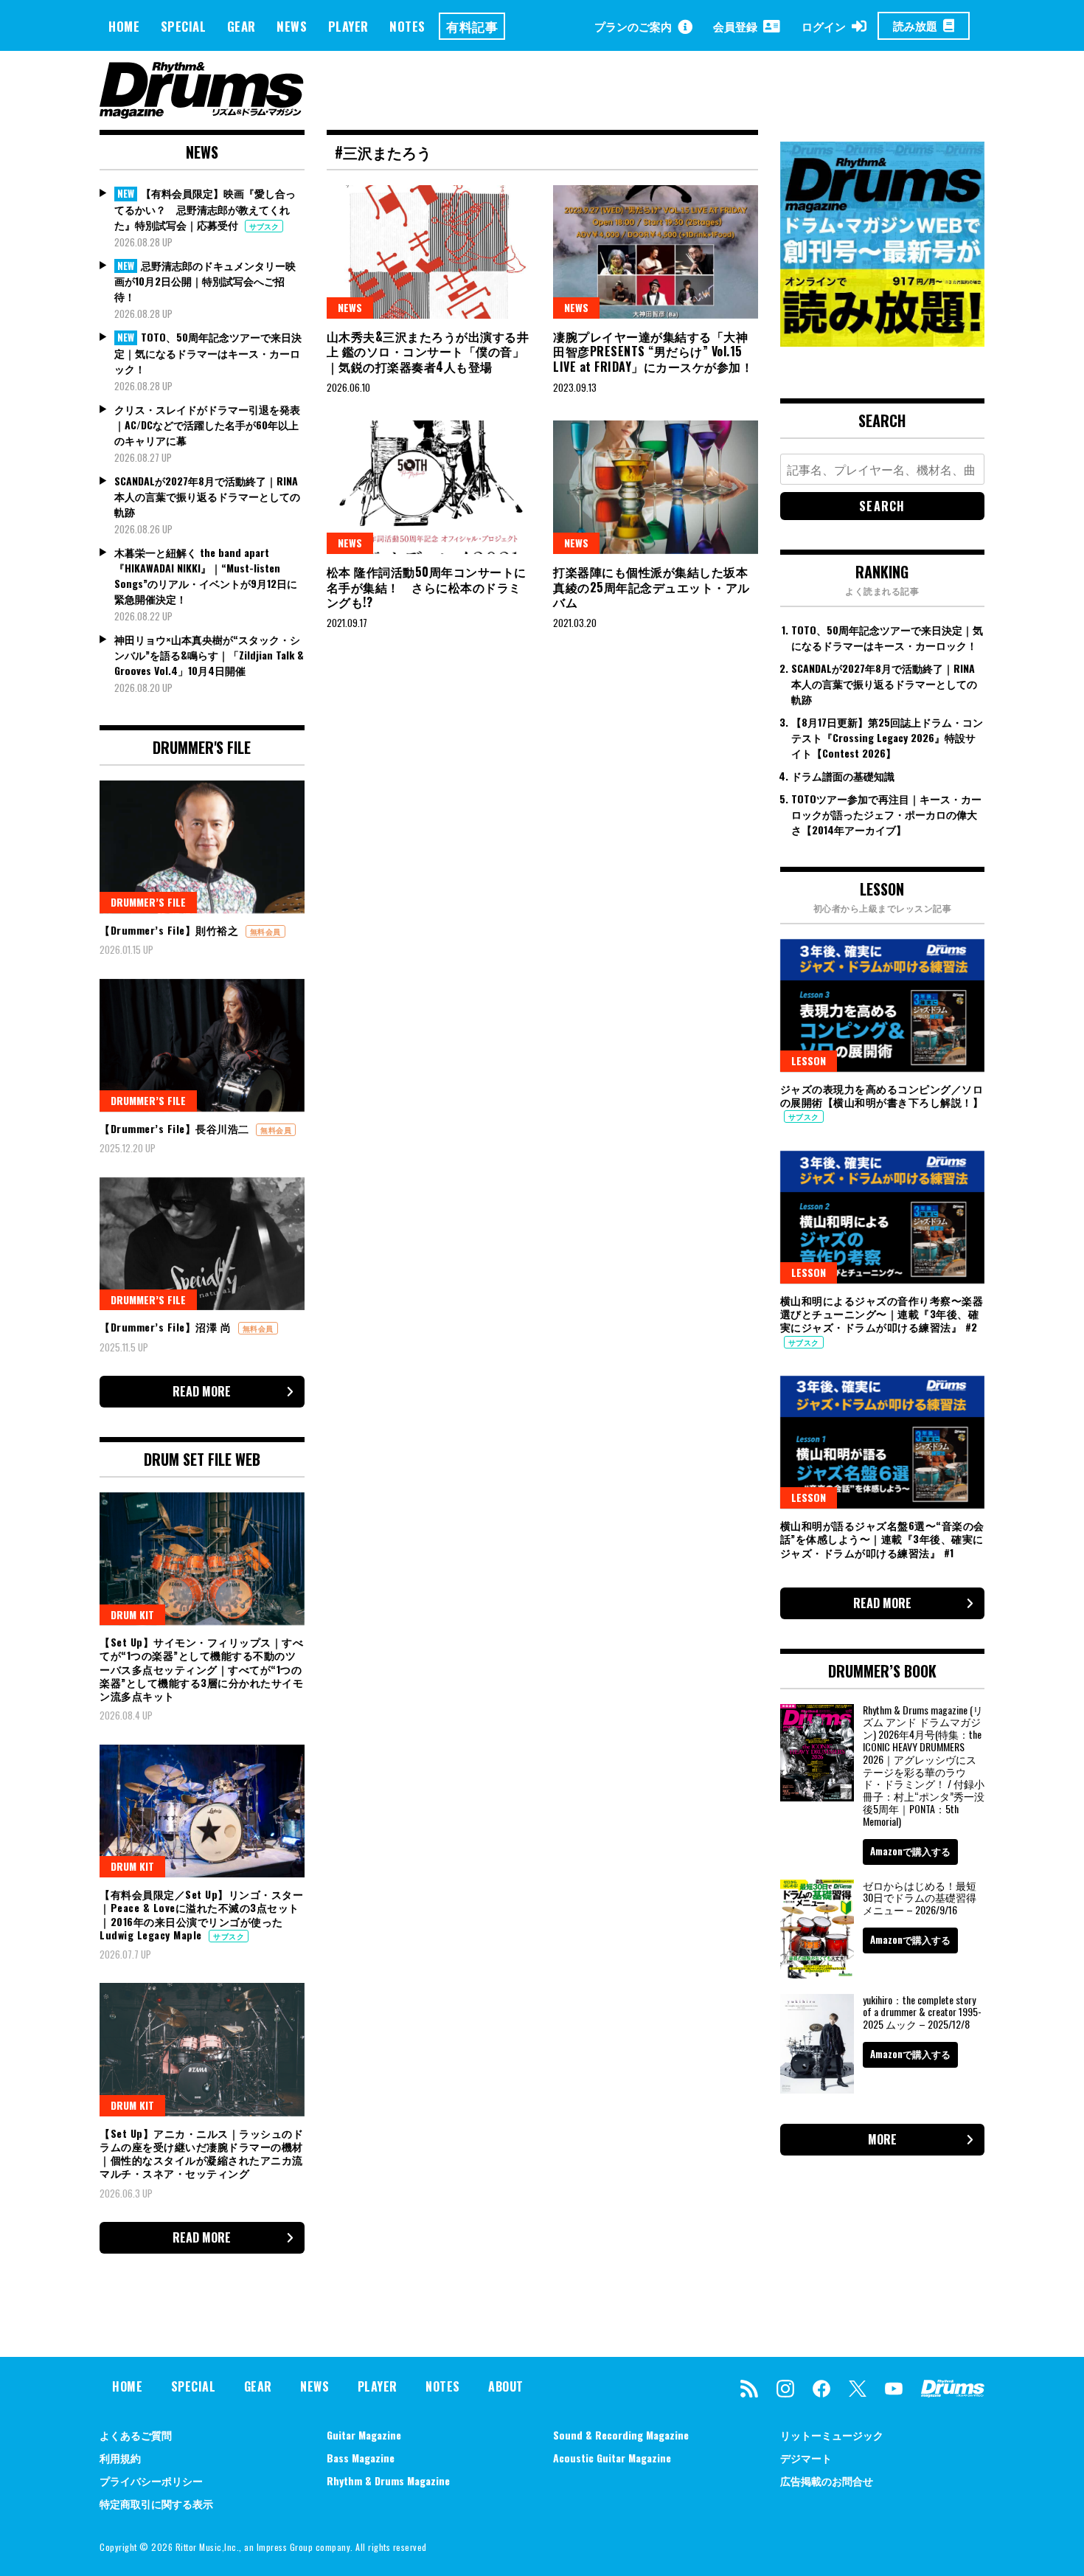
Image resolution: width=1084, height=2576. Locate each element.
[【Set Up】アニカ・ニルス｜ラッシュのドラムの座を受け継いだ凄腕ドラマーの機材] (202, 2049)
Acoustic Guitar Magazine (612, 2458)
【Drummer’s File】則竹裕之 (171, 930)
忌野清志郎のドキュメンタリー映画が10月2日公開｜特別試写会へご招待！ (205, 281)
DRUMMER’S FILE (148, 902)
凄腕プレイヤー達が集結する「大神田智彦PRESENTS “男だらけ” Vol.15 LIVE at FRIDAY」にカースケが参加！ (653, 352)
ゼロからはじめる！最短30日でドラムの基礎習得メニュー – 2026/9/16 (920, 1898)
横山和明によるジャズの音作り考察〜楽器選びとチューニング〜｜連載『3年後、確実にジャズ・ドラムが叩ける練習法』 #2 (882, 1313)
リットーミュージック (832, 2435)
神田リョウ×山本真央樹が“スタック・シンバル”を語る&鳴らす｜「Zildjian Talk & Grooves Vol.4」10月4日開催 (209, 655)
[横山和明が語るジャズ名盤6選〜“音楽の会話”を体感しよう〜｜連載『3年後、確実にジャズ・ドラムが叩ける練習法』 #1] (883, 1442)
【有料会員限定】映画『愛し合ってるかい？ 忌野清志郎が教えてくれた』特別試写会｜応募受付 (205, 209)
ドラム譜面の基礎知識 (843, 776)
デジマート (806, 2458)
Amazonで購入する (910, 1851)
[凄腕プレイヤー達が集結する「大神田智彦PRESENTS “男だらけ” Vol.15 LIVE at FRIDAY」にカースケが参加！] (656, 252)
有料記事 (472, 26)
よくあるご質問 (136, 2435)
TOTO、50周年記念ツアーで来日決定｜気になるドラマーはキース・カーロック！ (208, 353)
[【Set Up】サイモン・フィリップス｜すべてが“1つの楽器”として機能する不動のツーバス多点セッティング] (202, 1559)
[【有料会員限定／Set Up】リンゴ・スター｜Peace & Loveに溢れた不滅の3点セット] (202, 1811)
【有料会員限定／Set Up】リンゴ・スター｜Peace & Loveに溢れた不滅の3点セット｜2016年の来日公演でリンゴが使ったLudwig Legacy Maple (201, 1914)
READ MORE (202, 1391)
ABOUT (506, 2386)
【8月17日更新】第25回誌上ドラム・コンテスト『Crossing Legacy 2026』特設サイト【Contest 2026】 (887, 737)
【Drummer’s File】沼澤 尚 (167, 1327)
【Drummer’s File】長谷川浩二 (176, 1128)
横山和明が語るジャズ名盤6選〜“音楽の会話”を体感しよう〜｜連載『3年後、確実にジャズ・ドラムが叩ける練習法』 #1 (882, 1538)
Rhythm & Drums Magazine (388, 2480)
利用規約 (120, 2458)
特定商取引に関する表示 (156, 2503)
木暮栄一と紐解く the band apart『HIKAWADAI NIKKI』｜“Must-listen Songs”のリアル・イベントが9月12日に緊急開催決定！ (206, 575)
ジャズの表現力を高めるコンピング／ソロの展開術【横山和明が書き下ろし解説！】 (882, 1095)
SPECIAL (184, 26)
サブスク (264, 226)
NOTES (407, 26)
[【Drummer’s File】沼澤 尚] (202, 1244)
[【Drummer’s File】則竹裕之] (202, 847)
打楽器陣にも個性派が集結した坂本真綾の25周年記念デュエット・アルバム (652, 587)
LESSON (809, 1060)
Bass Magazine (361, 2458)
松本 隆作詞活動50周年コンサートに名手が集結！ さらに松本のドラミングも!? (427, 587)
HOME (124, 26)
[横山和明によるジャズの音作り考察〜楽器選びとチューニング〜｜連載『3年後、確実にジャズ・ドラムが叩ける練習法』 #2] (883, 1217)
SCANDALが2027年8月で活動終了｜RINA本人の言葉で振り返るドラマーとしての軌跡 (207, 496)
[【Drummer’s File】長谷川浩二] (202, 1045)
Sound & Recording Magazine (621, 2435)
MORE (882, 2139)
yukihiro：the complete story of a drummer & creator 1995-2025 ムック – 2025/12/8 (922, 2012)
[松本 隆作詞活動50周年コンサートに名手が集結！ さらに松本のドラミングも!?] (429, 487)
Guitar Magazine (364, 2435)
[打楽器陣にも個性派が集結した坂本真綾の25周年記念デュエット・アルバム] (656, 487)
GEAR (242, 26)
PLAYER (348, 26)
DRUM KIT (132, 1614)
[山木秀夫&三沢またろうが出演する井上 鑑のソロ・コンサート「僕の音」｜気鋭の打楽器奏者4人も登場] (429, 252)
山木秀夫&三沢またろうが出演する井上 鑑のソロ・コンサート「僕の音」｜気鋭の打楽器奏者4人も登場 (428, 352)
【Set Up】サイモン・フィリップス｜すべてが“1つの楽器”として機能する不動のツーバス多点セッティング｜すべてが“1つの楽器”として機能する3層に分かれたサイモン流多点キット (201, 1669)
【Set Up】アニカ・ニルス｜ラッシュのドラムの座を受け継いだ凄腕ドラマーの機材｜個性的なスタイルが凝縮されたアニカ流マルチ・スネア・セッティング (201, 2153)
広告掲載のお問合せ (827, 2480)
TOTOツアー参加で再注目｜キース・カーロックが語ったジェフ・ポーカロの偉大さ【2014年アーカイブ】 (886, 814)
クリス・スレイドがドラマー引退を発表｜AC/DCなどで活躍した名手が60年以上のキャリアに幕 (207, 425)
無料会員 (265, 931)
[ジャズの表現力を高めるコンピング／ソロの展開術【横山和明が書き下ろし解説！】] (883, 1005)
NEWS (292, 26)
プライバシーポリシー (151, 2480)
